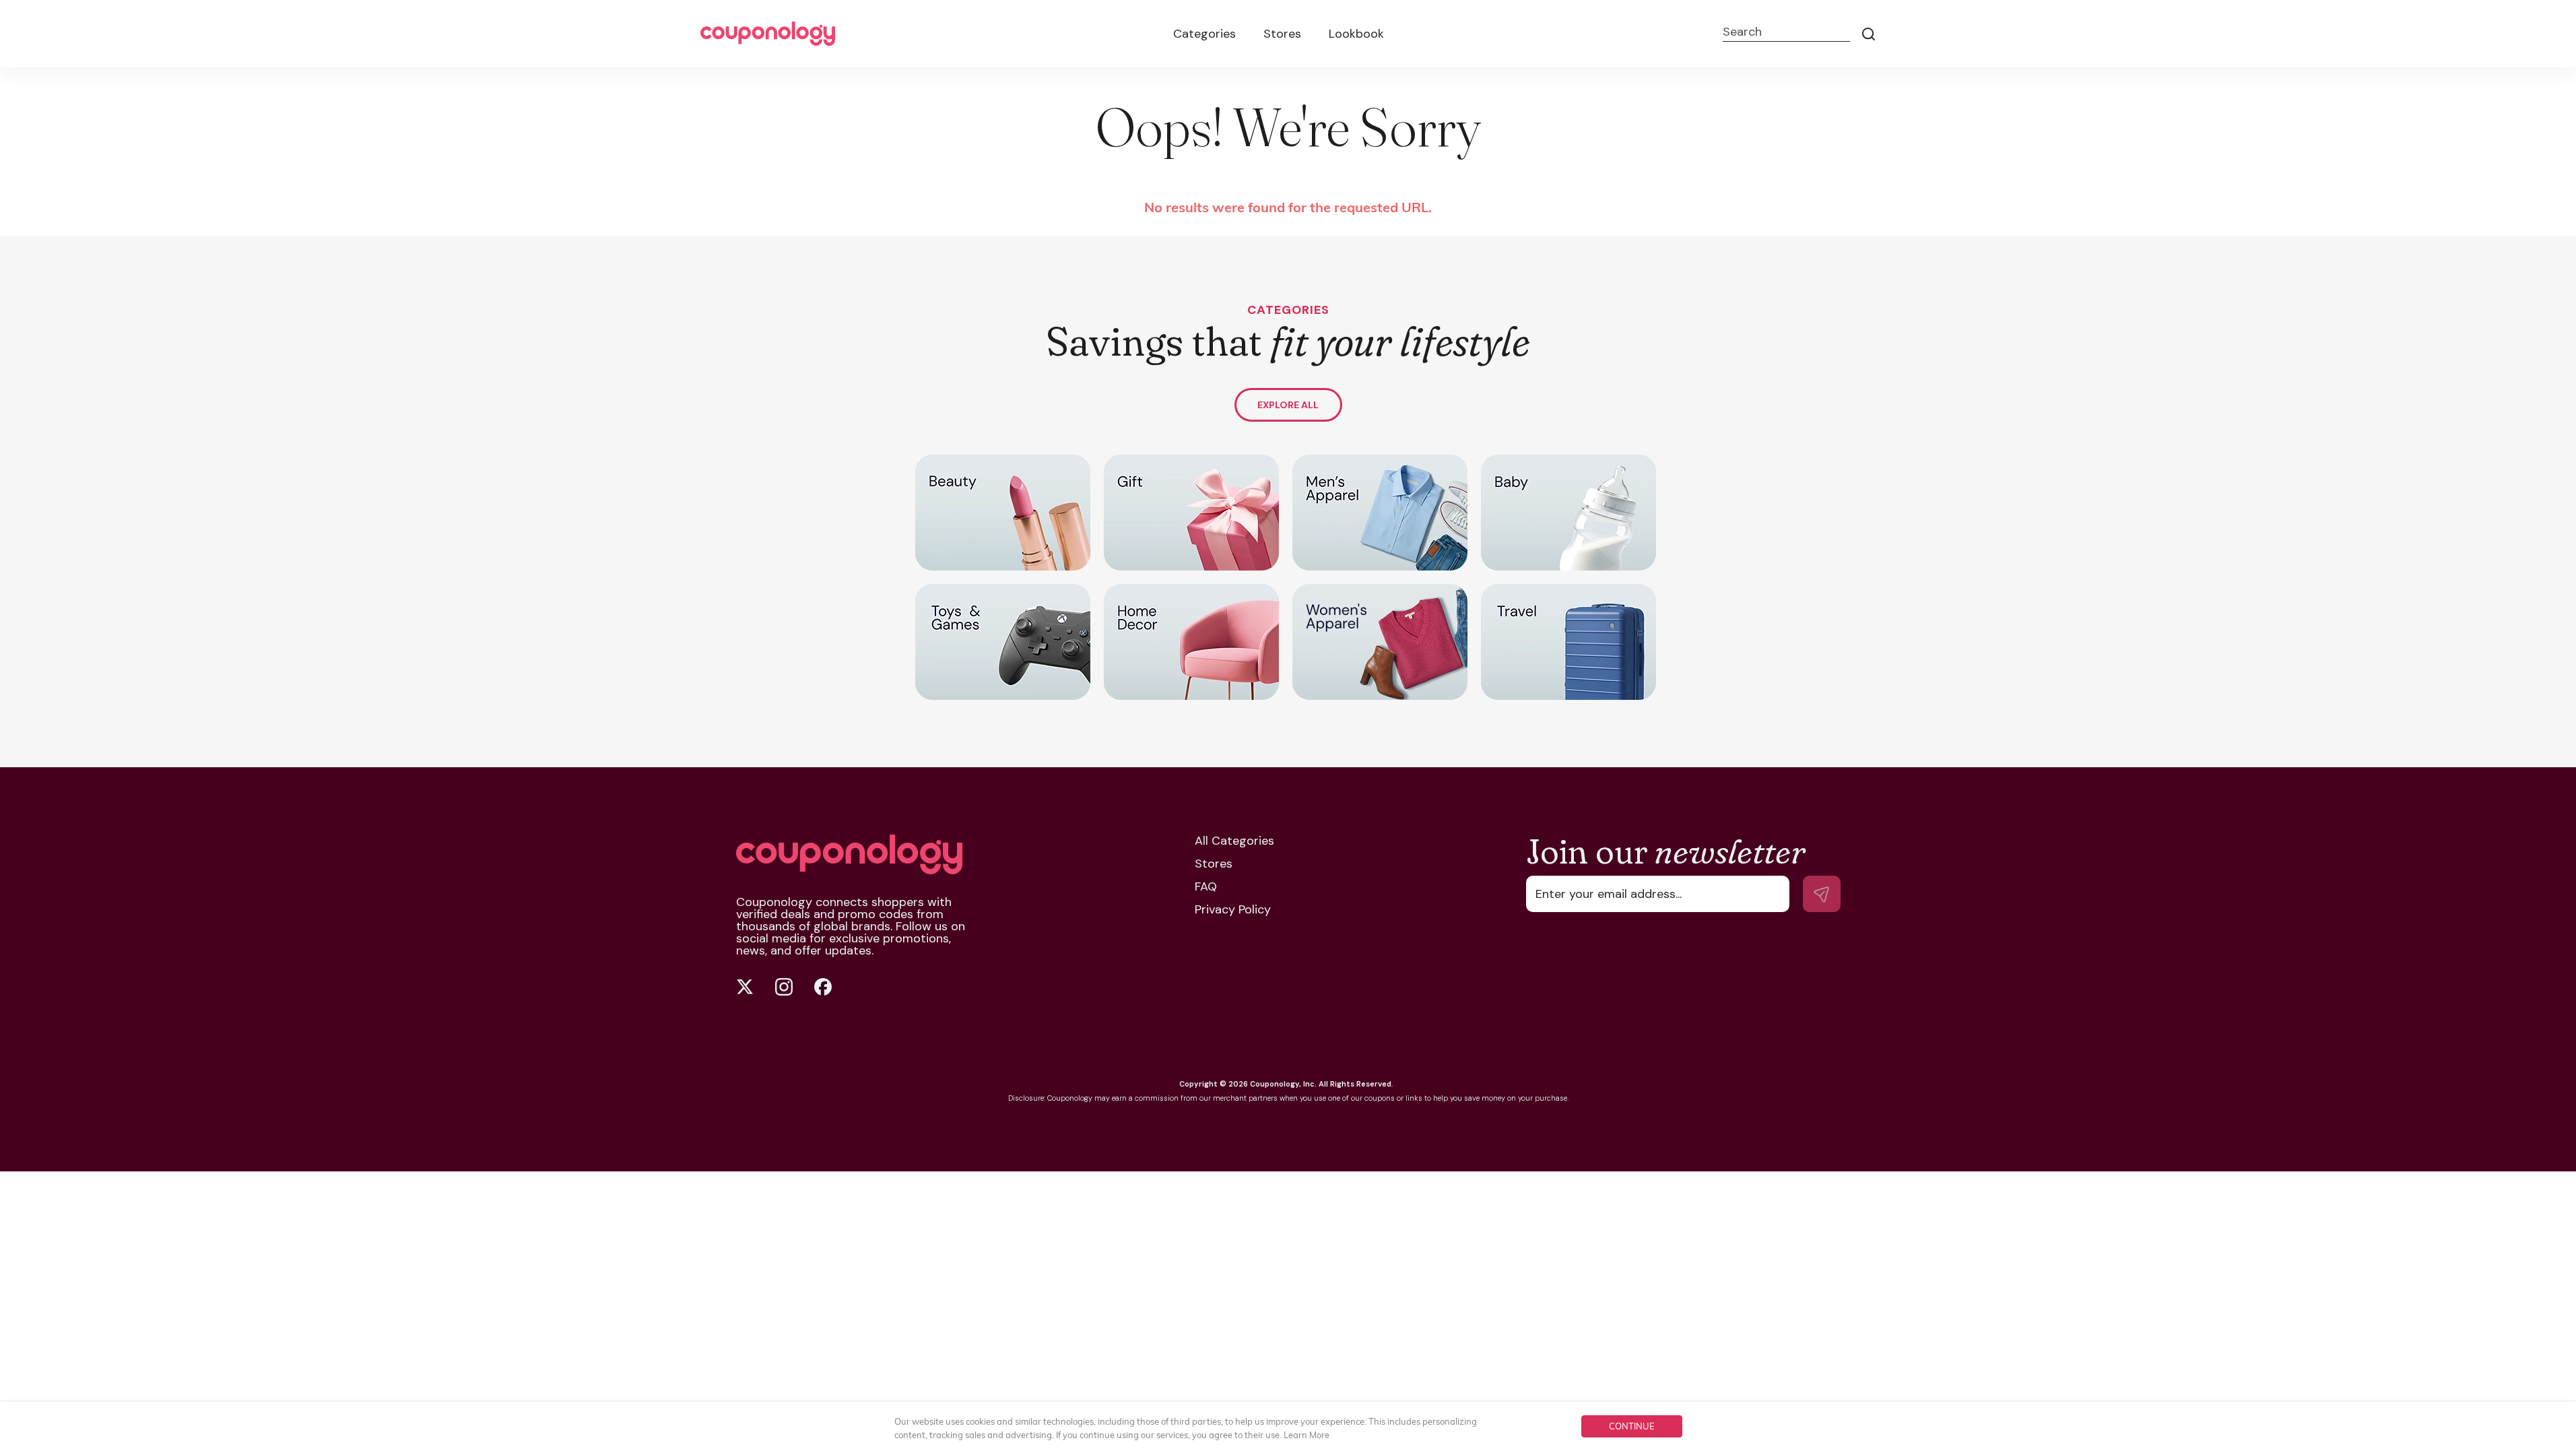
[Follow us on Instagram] (784, 987)
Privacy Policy (1233, 909)
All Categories (1234, 841)
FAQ (1206, 886)
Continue (1632, 1426)
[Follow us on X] (745, 987)
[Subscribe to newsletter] (1822, 894)
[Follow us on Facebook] (823, 987)
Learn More (1307, 1435)
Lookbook (1356, 34)
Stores (1282, 34)
